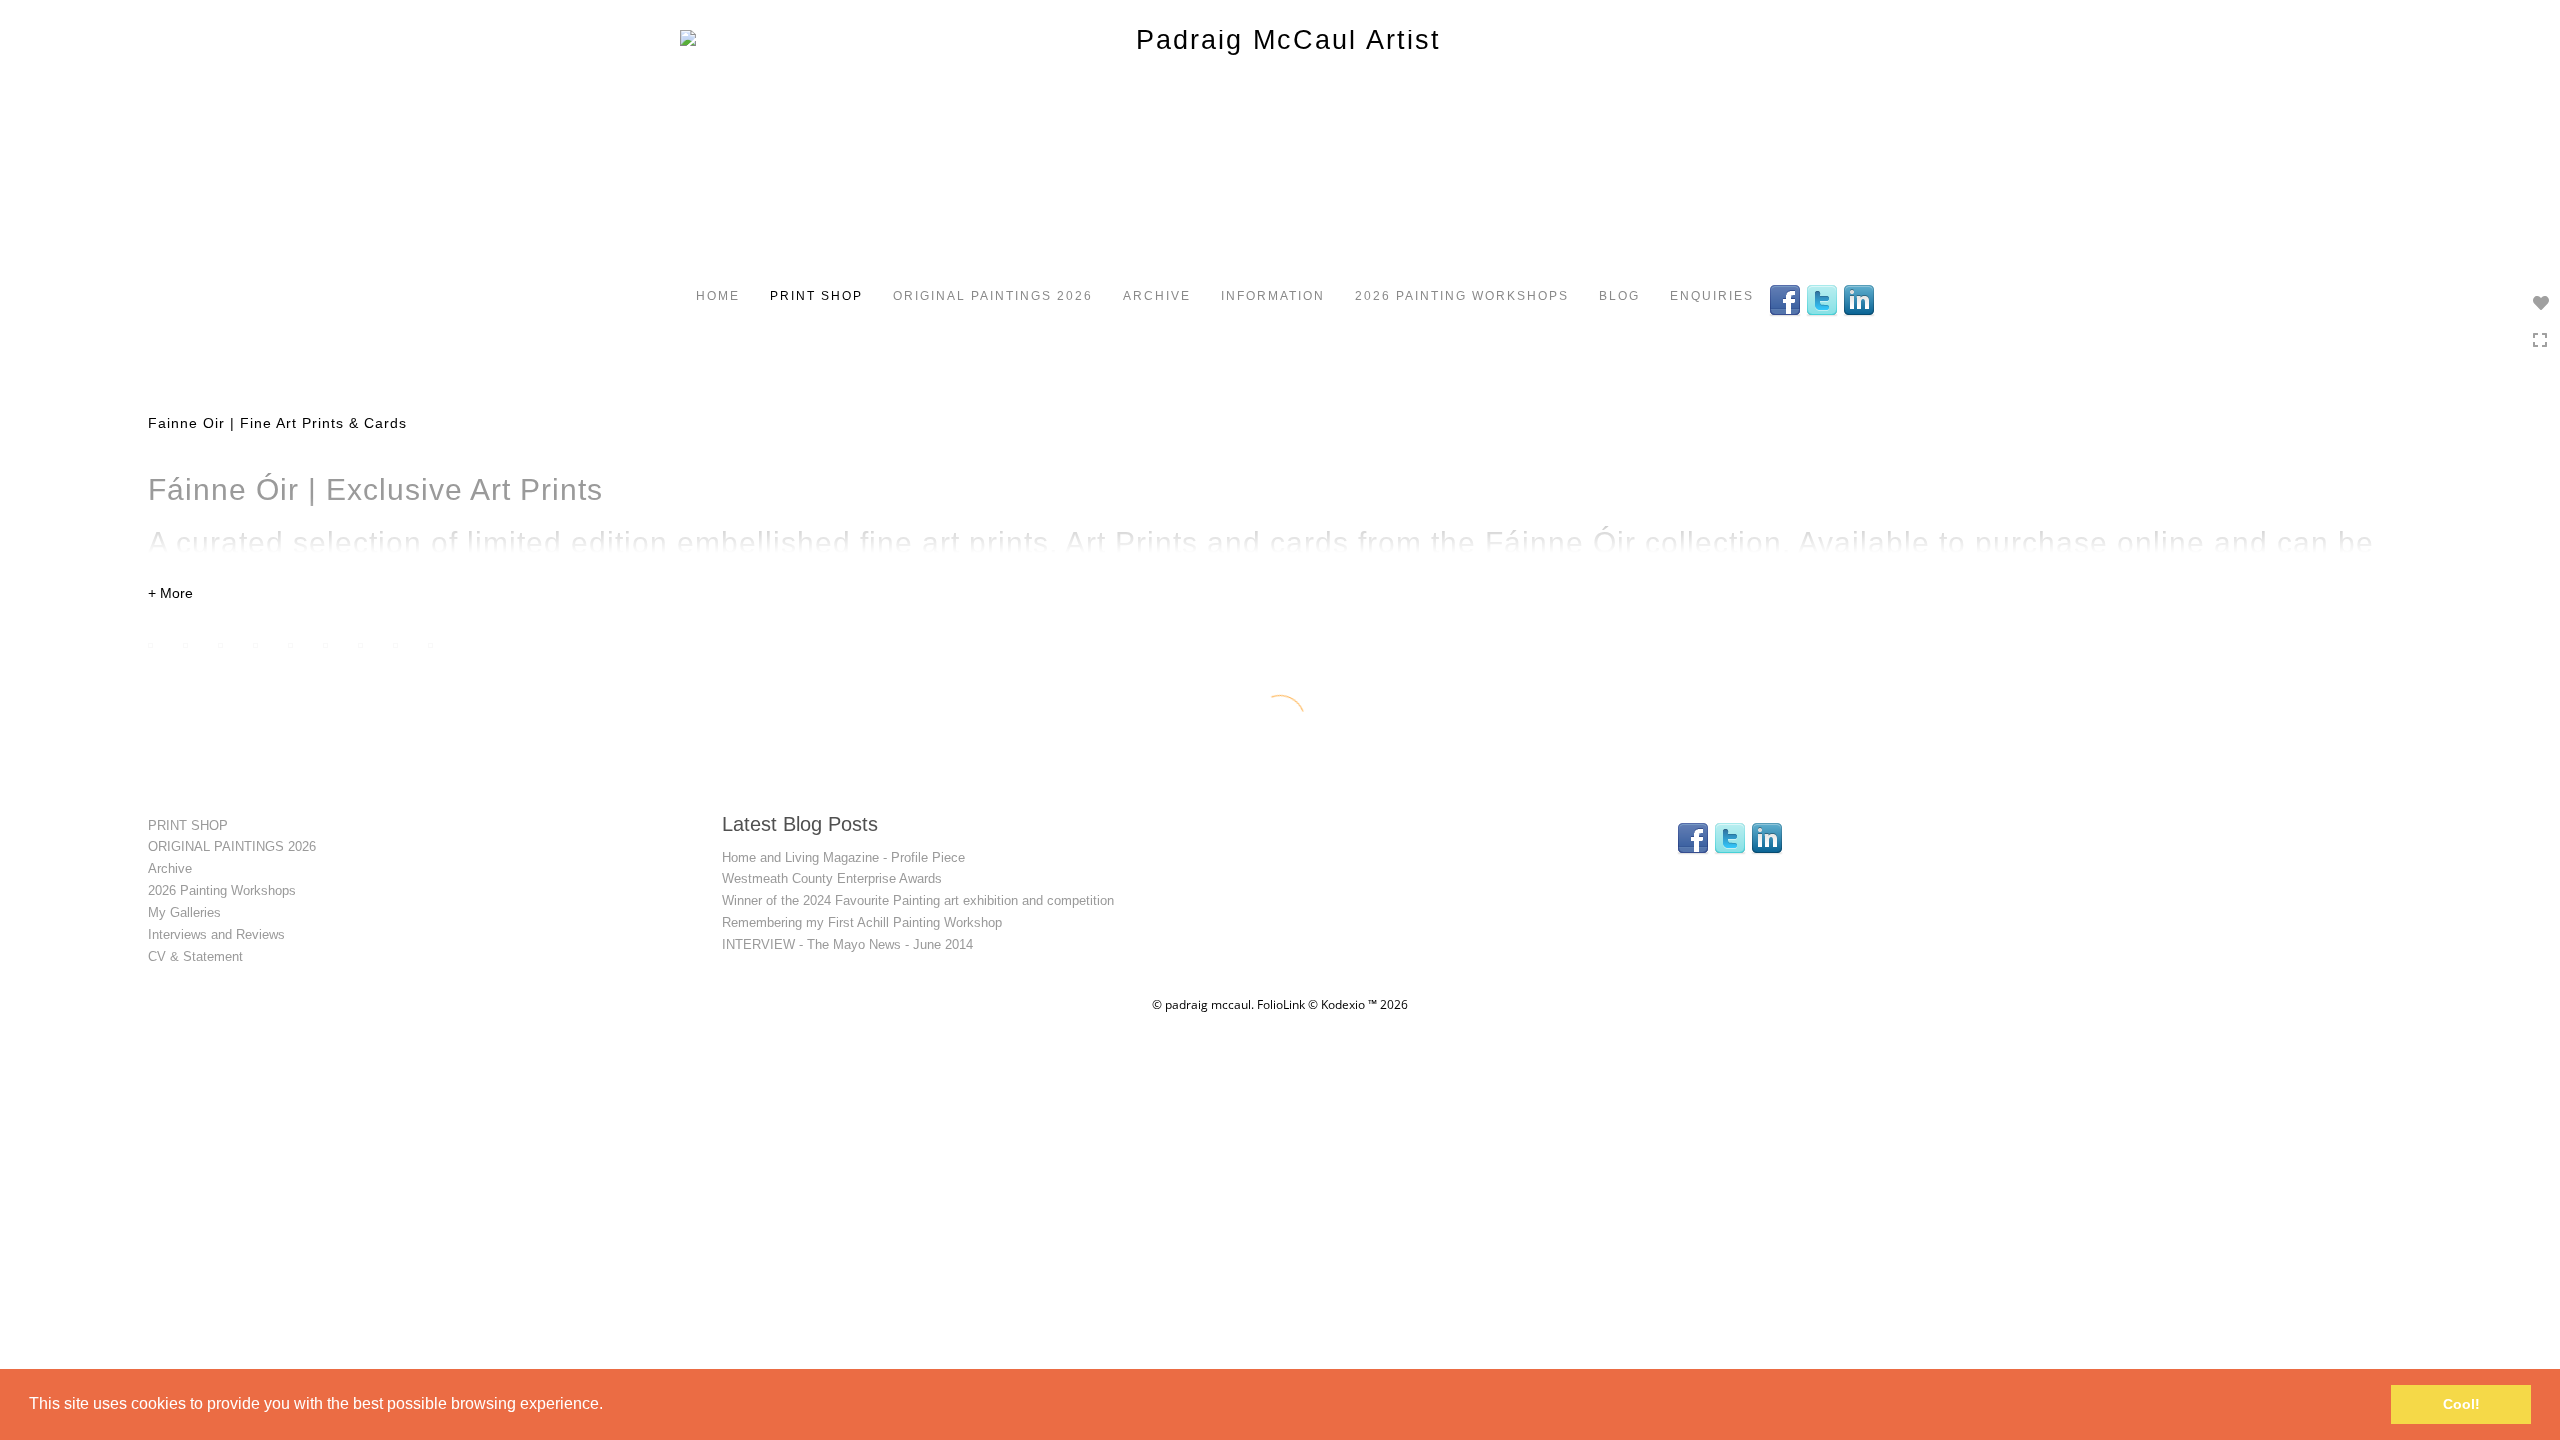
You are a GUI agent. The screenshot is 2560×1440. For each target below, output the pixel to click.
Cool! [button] (2461, 1404)
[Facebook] (1787, 299)
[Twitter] (1824, 299)
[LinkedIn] (1861, 299)
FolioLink (1281, 1004)
